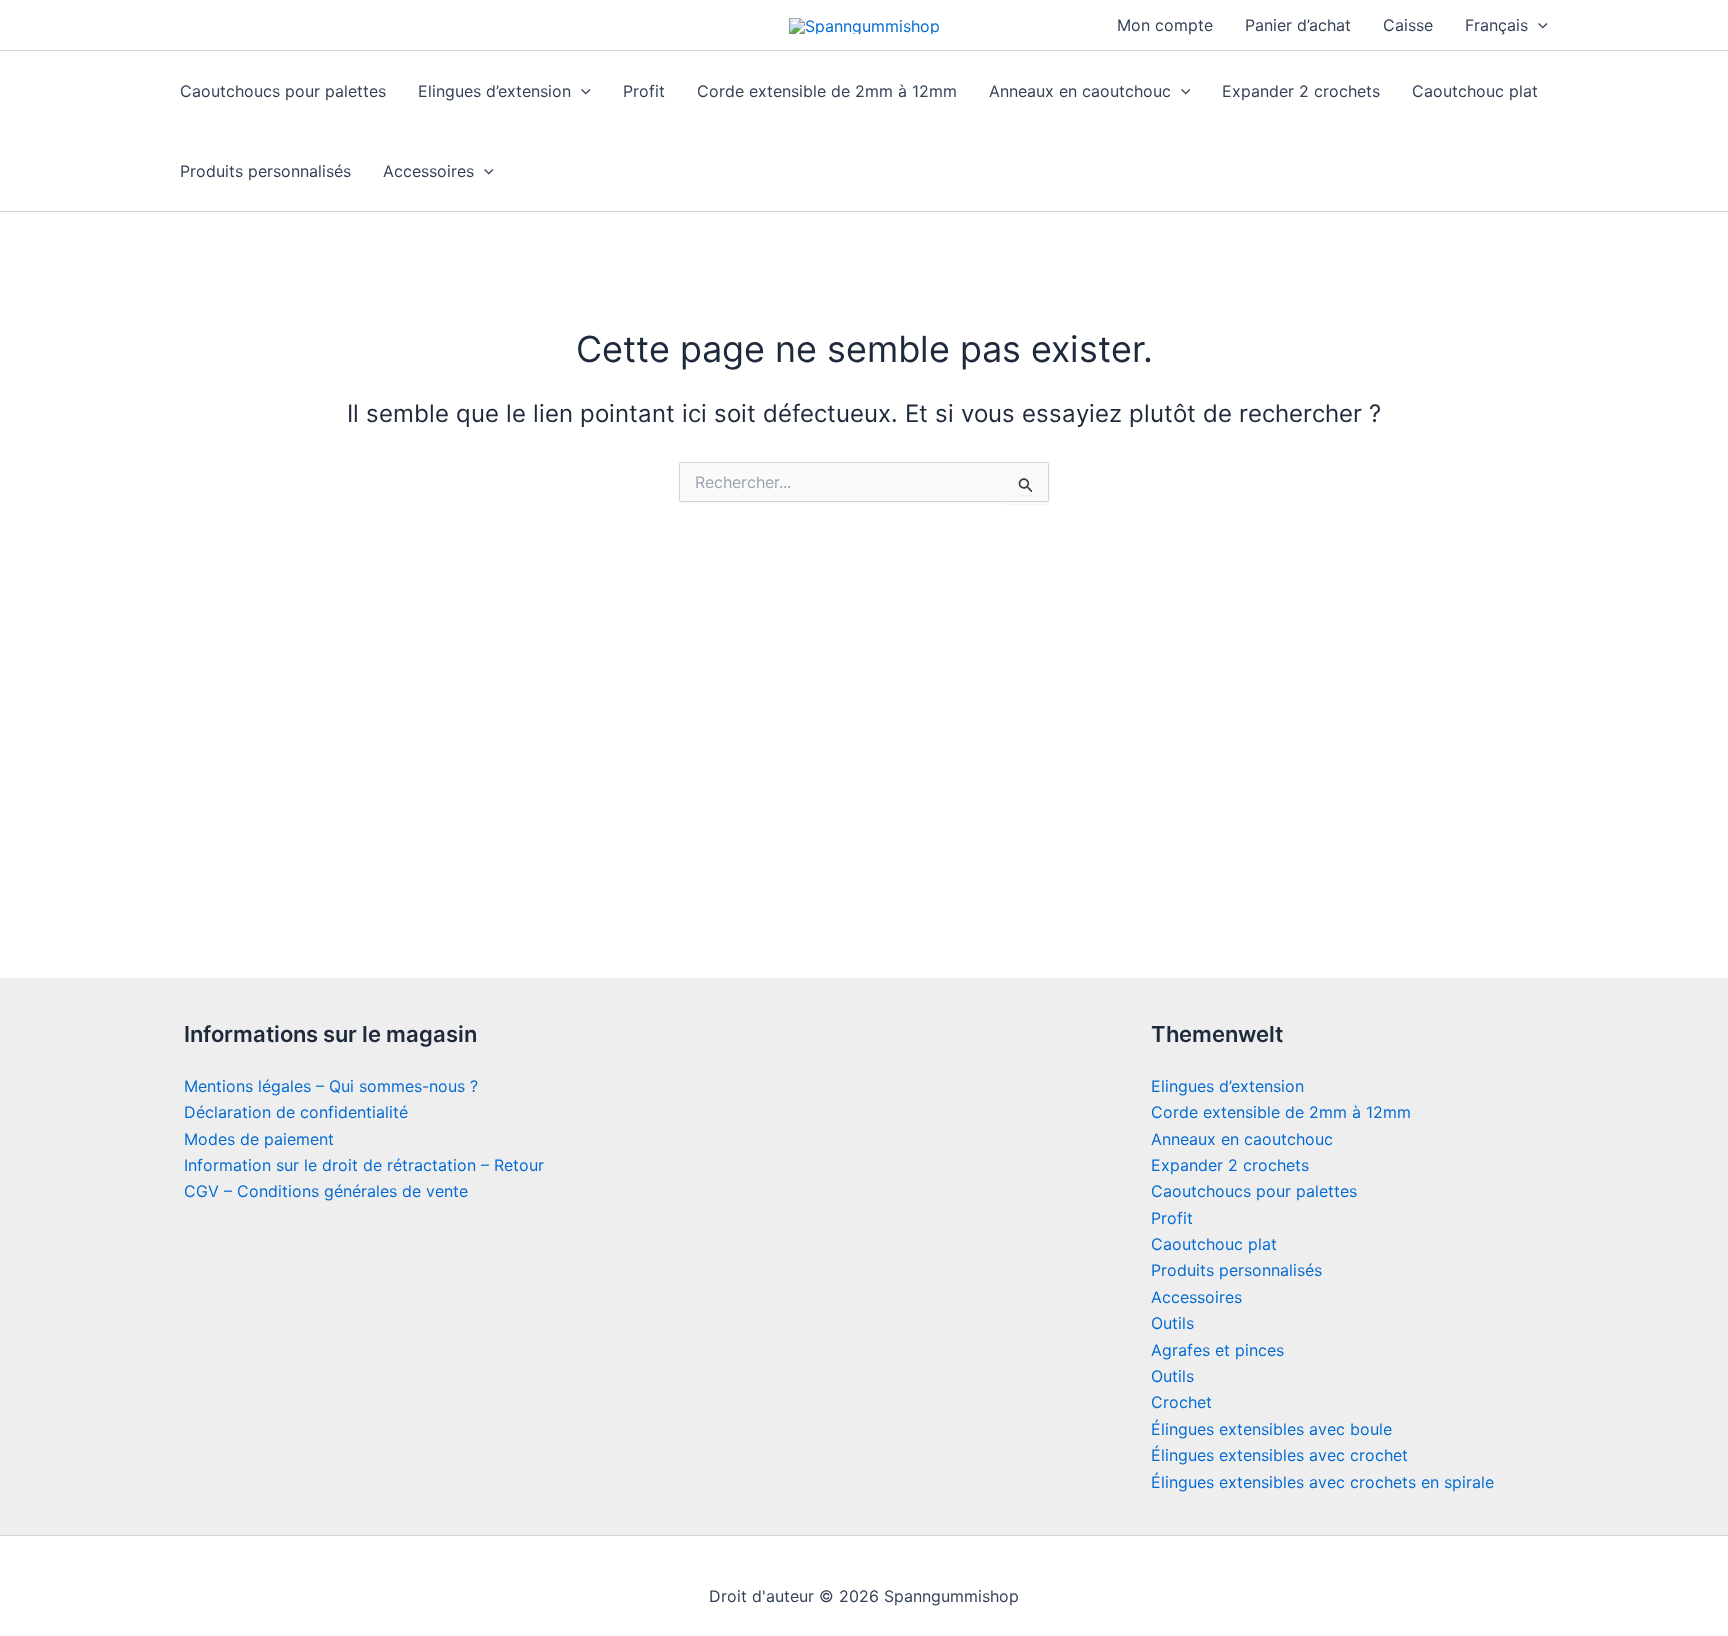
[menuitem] (1506, 25)
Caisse (1408, 25)
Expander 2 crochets (1301, 91)
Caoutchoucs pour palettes (283, 91)
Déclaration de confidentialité (296, 1112)
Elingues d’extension (494, 91)
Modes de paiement (259, 1139)
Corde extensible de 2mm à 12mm (827, 91)
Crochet (1181, 1402)
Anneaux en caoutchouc (1080, 91)
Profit (644, 91)
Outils (1172, 1323)
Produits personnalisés (265, 171)
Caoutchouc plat (1475, 91)
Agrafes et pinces (1217, 1350)
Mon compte (1165, 25)
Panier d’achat (1298, 25)
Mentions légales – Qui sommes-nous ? (331, 1086)
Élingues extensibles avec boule (1271, 1429)
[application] (1538, 25)
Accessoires (428, 171)
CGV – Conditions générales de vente (326, 1191)
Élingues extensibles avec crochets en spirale (1322, 1482)
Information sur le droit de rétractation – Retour (364, 1165)
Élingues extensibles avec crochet (1279, 1455)
